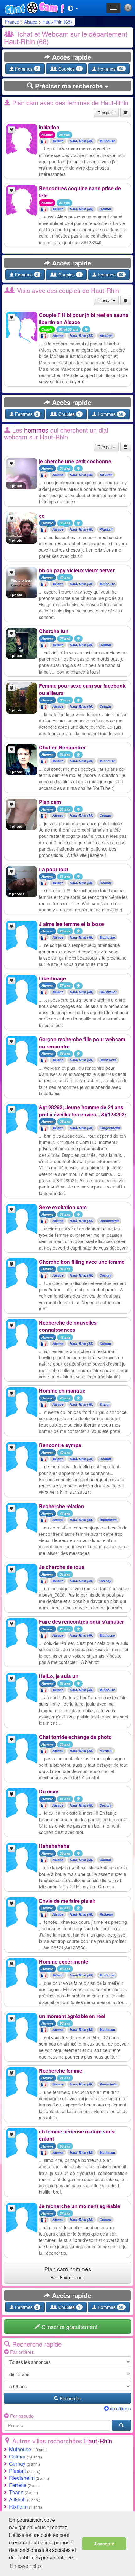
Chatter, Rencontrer (62, 747)
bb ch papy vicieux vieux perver (77, 570)
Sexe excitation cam (63, 1207)
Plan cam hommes (68, 2272)
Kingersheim (110, 1128)
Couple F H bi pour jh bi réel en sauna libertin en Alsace (84, 318)
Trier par (105, 112)
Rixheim (106, 1914)
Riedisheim (108, 1520)
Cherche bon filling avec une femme (82, 1262)
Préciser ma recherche (69, 86)
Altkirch (106, 336)
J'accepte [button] (104, 2544)
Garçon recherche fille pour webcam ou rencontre (82, 1043)
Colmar (105, 209)
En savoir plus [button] (26, 2566)
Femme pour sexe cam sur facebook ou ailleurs (82, 689)
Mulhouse (107, 141)
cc (42, 516)
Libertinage (52, 978)
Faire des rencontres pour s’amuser (81, 1621)
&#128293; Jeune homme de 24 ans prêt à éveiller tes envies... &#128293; (83, 1111)
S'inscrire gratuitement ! (70, 2327)
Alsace (31, 22)
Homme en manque (62, 1390)
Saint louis (108, 1060)
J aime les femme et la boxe (71, 924)
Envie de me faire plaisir (67, 1901)
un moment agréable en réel (72, 2016)
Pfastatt (106, 530)
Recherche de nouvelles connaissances (68, 1326)
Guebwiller (108, 992)
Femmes (26, 69)
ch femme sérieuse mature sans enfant (77, 2135)
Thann (104, 1404)
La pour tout (54, 869)
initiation (49, 127)
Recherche (70, 2398)
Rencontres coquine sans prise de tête (80, 192)
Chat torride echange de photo (75, 1737)
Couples (69, 69)
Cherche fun (54, 631)
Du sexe (49, 1791)
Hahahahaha (54, 1846)
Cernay (105, 1275)
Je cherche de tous (62, 1567)
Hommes (110, 69)
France (12, 22)
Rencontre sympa (60, 1445)
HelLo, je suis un (59, 1676)
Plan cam (50, 802)
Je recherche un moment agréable (80, 2206)
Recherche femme (61, 2071)
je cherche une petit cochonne (75, 461)
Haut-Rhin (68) (57, 22)
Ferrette (106, 1751)
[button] (73, 8)
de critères (120, 2408)
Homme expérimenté (64, 1962)
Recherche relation (62, 1506)
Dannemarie (109, 1221)
